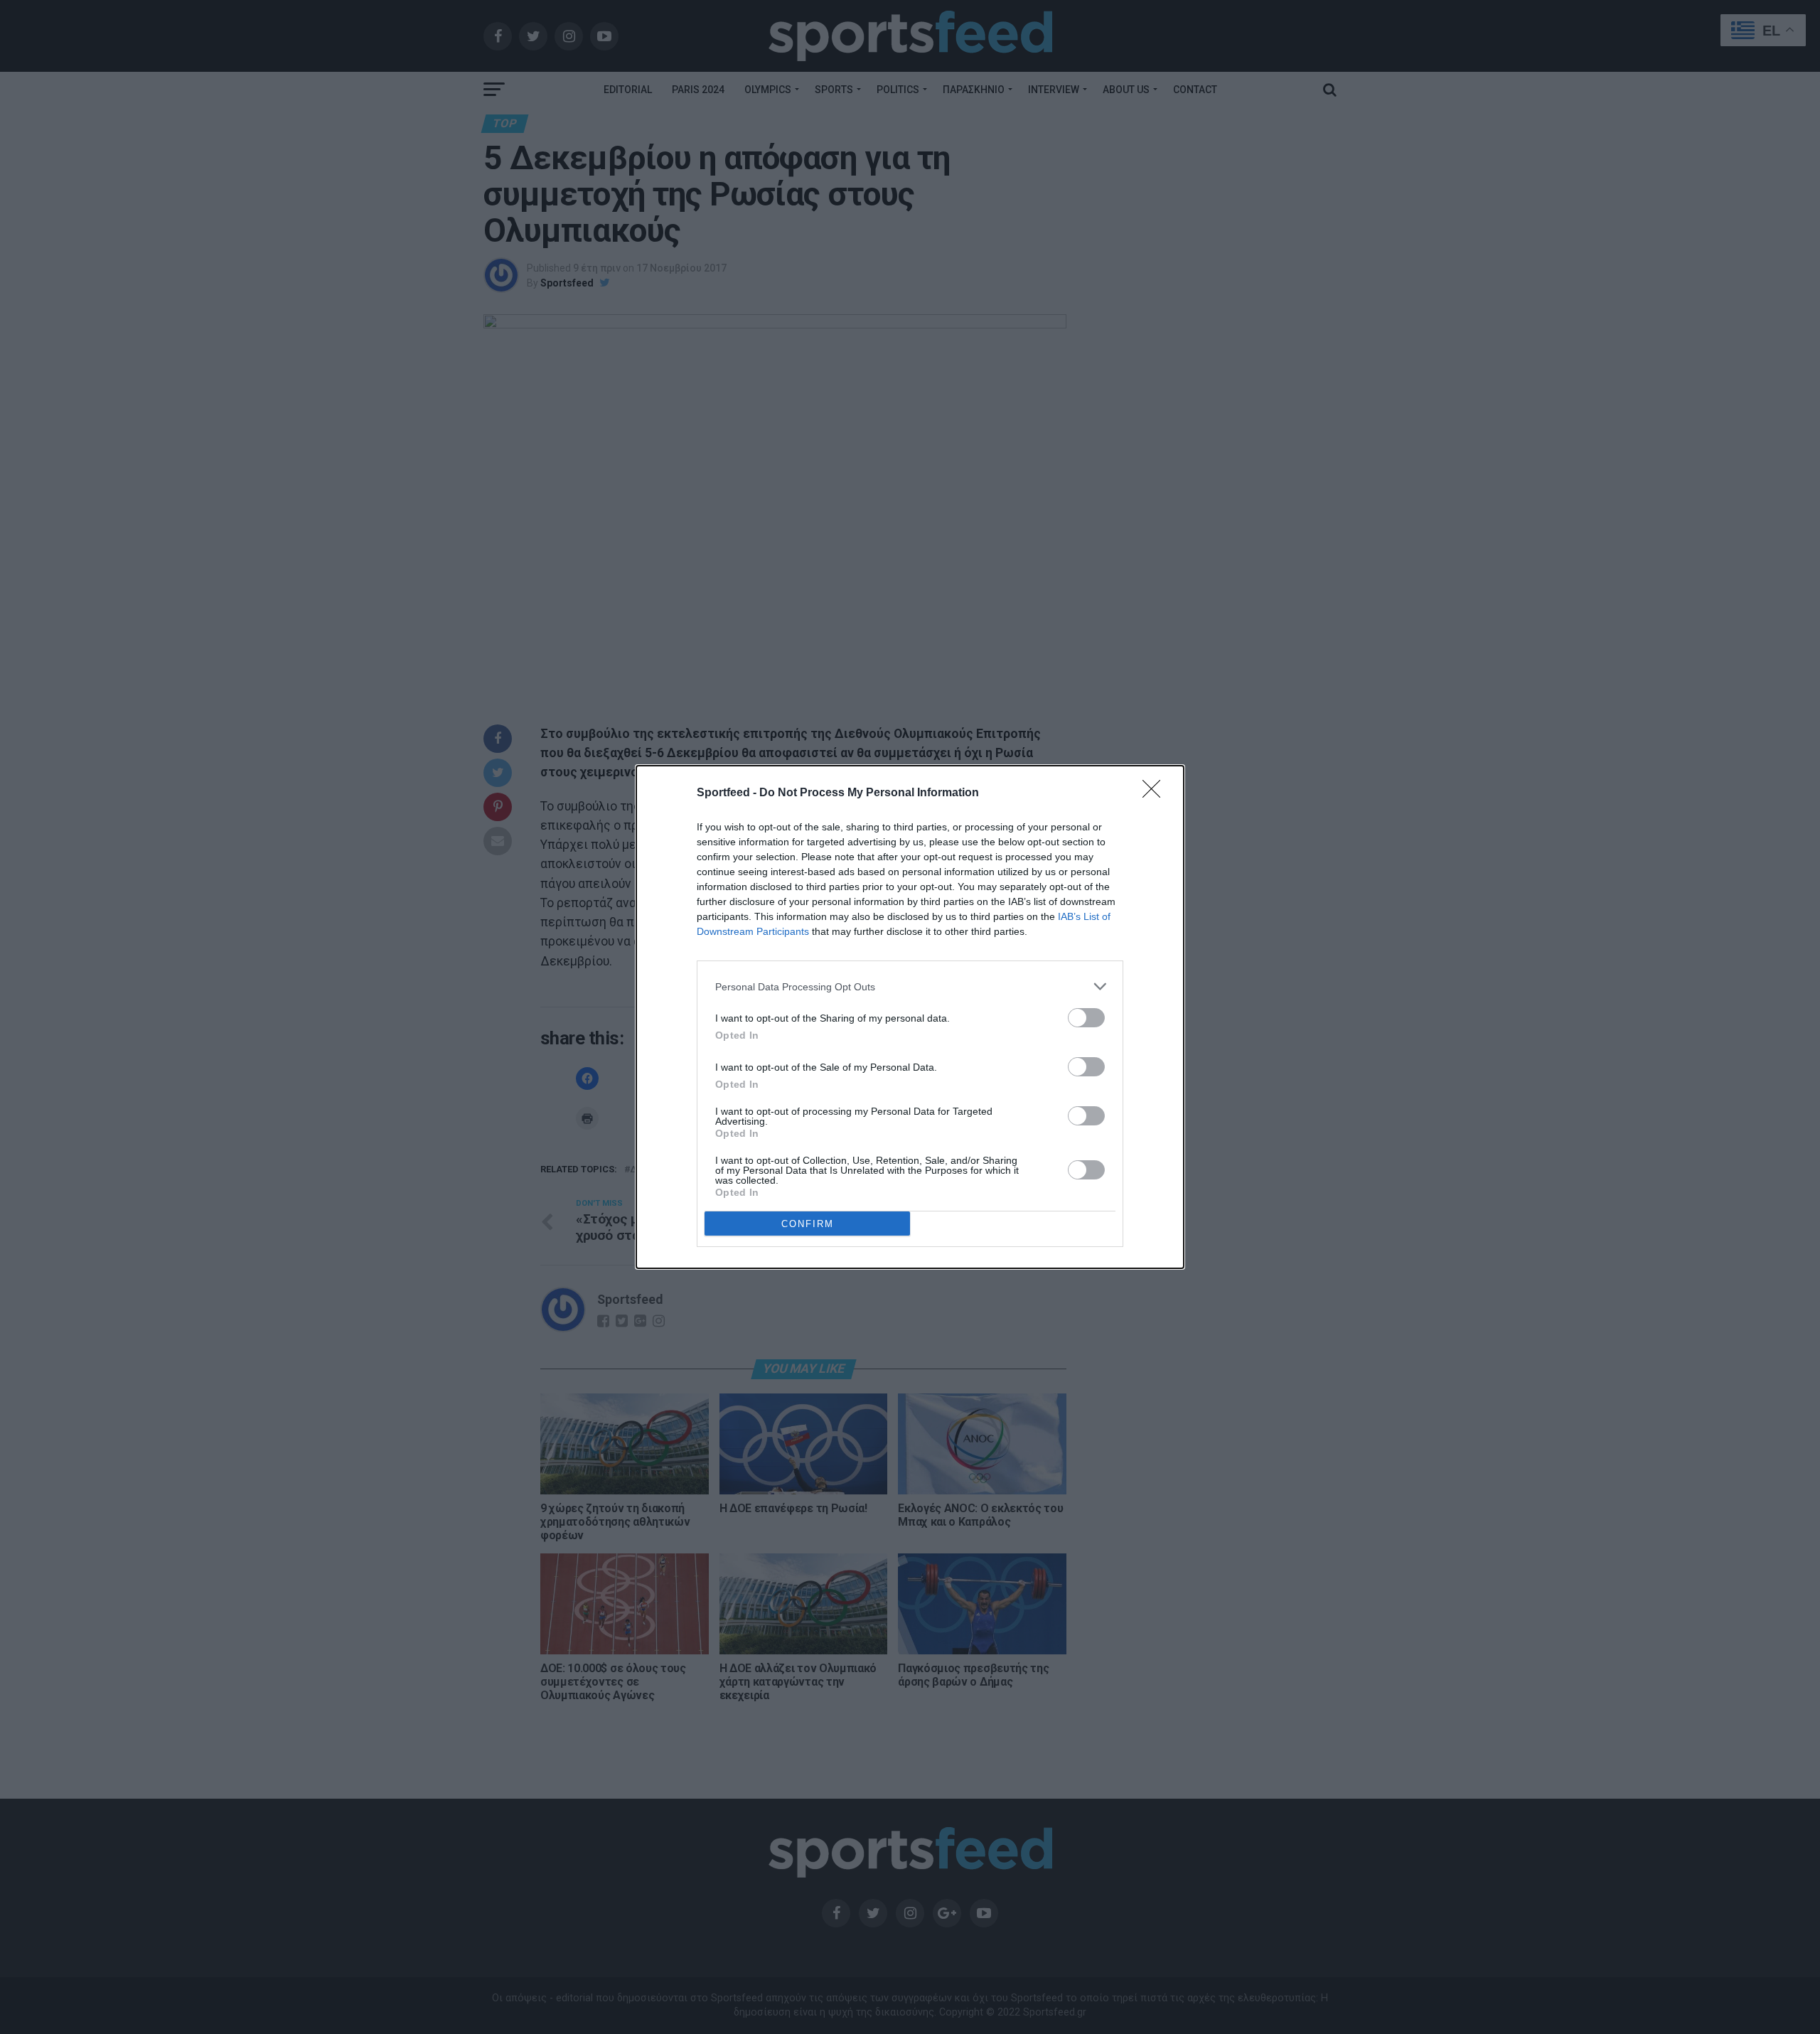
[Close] (1156, 793)
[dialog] (910, 1017)
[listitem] (910, 986)
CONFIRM (808, 1224)
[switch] (1086, 1018)
